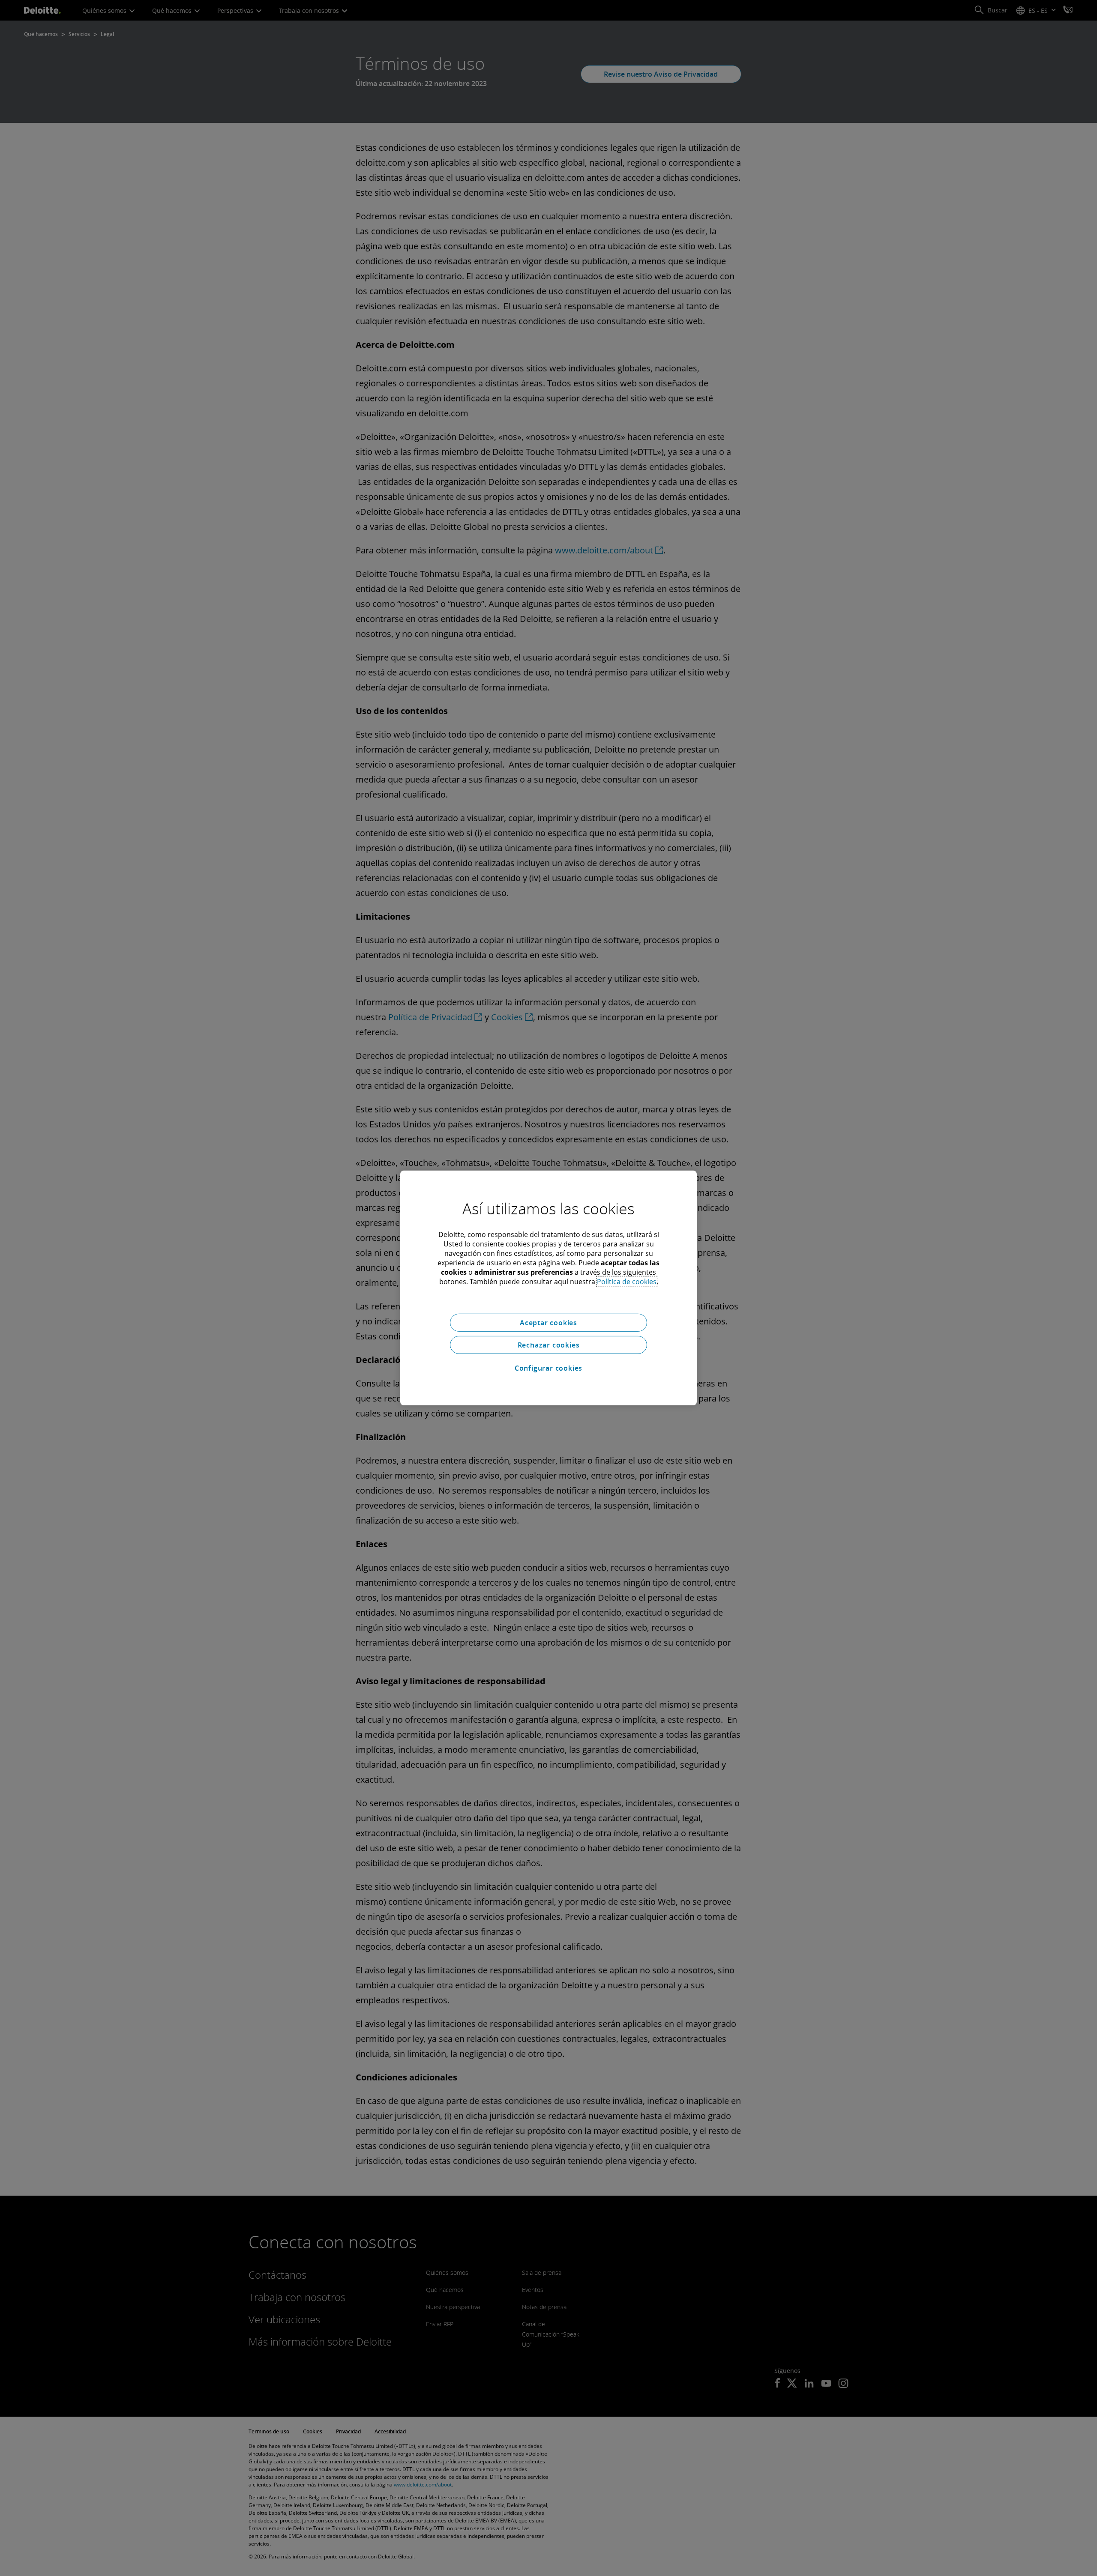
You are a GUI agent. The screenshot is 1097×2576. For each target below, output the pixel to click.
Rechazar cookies (549, 1345)
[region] (548, 1288)
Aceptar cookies (548, 1323)
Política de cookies (627, 1282)
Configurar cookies (548, 1368)
